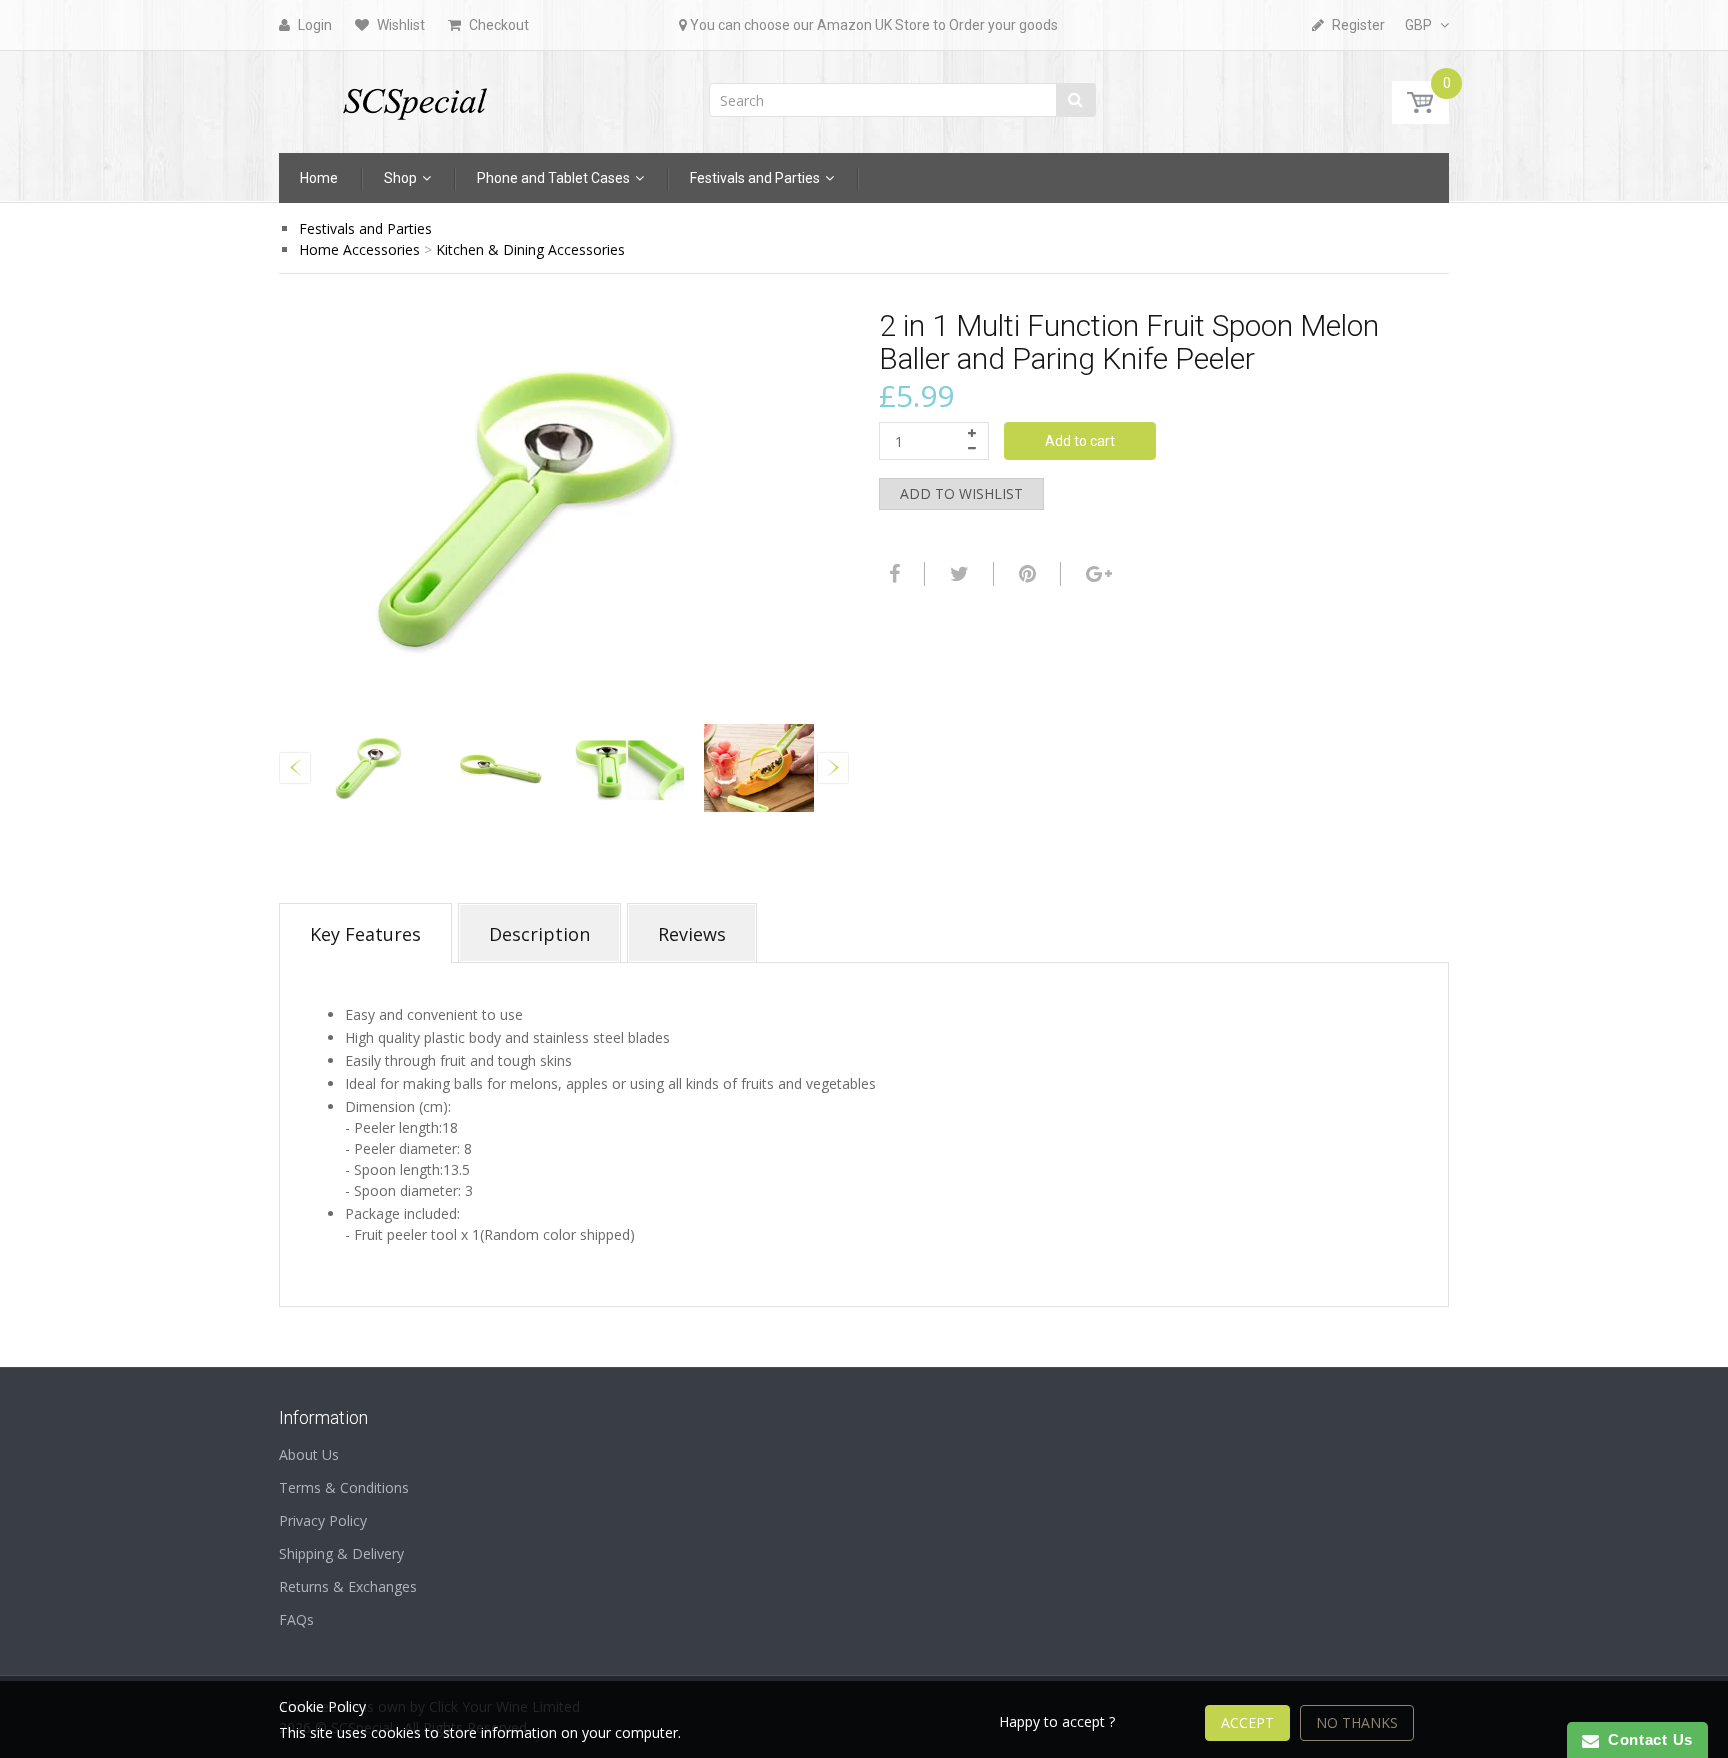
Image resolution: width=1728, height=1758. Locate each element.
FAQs (296, 1619)
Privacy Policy (323, 1520)
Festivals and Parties (365, 228)
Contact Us (1646, 1739)
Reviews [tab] (692, 934)
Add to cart (1080, 441)
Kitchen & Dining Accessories (530, 249)
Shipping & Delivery (341, 1553)
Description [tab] (539, 934)
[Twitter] (957, 574)
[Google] (1096, 574)
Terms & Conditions (344, 1487)
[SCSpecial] (414, 95)
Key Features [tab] (365, 934)
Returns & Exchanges (348, 1586)
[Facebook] (892, 574)
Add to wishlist (961, 493)
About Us (309, 1454)
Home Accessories (359, 249)
